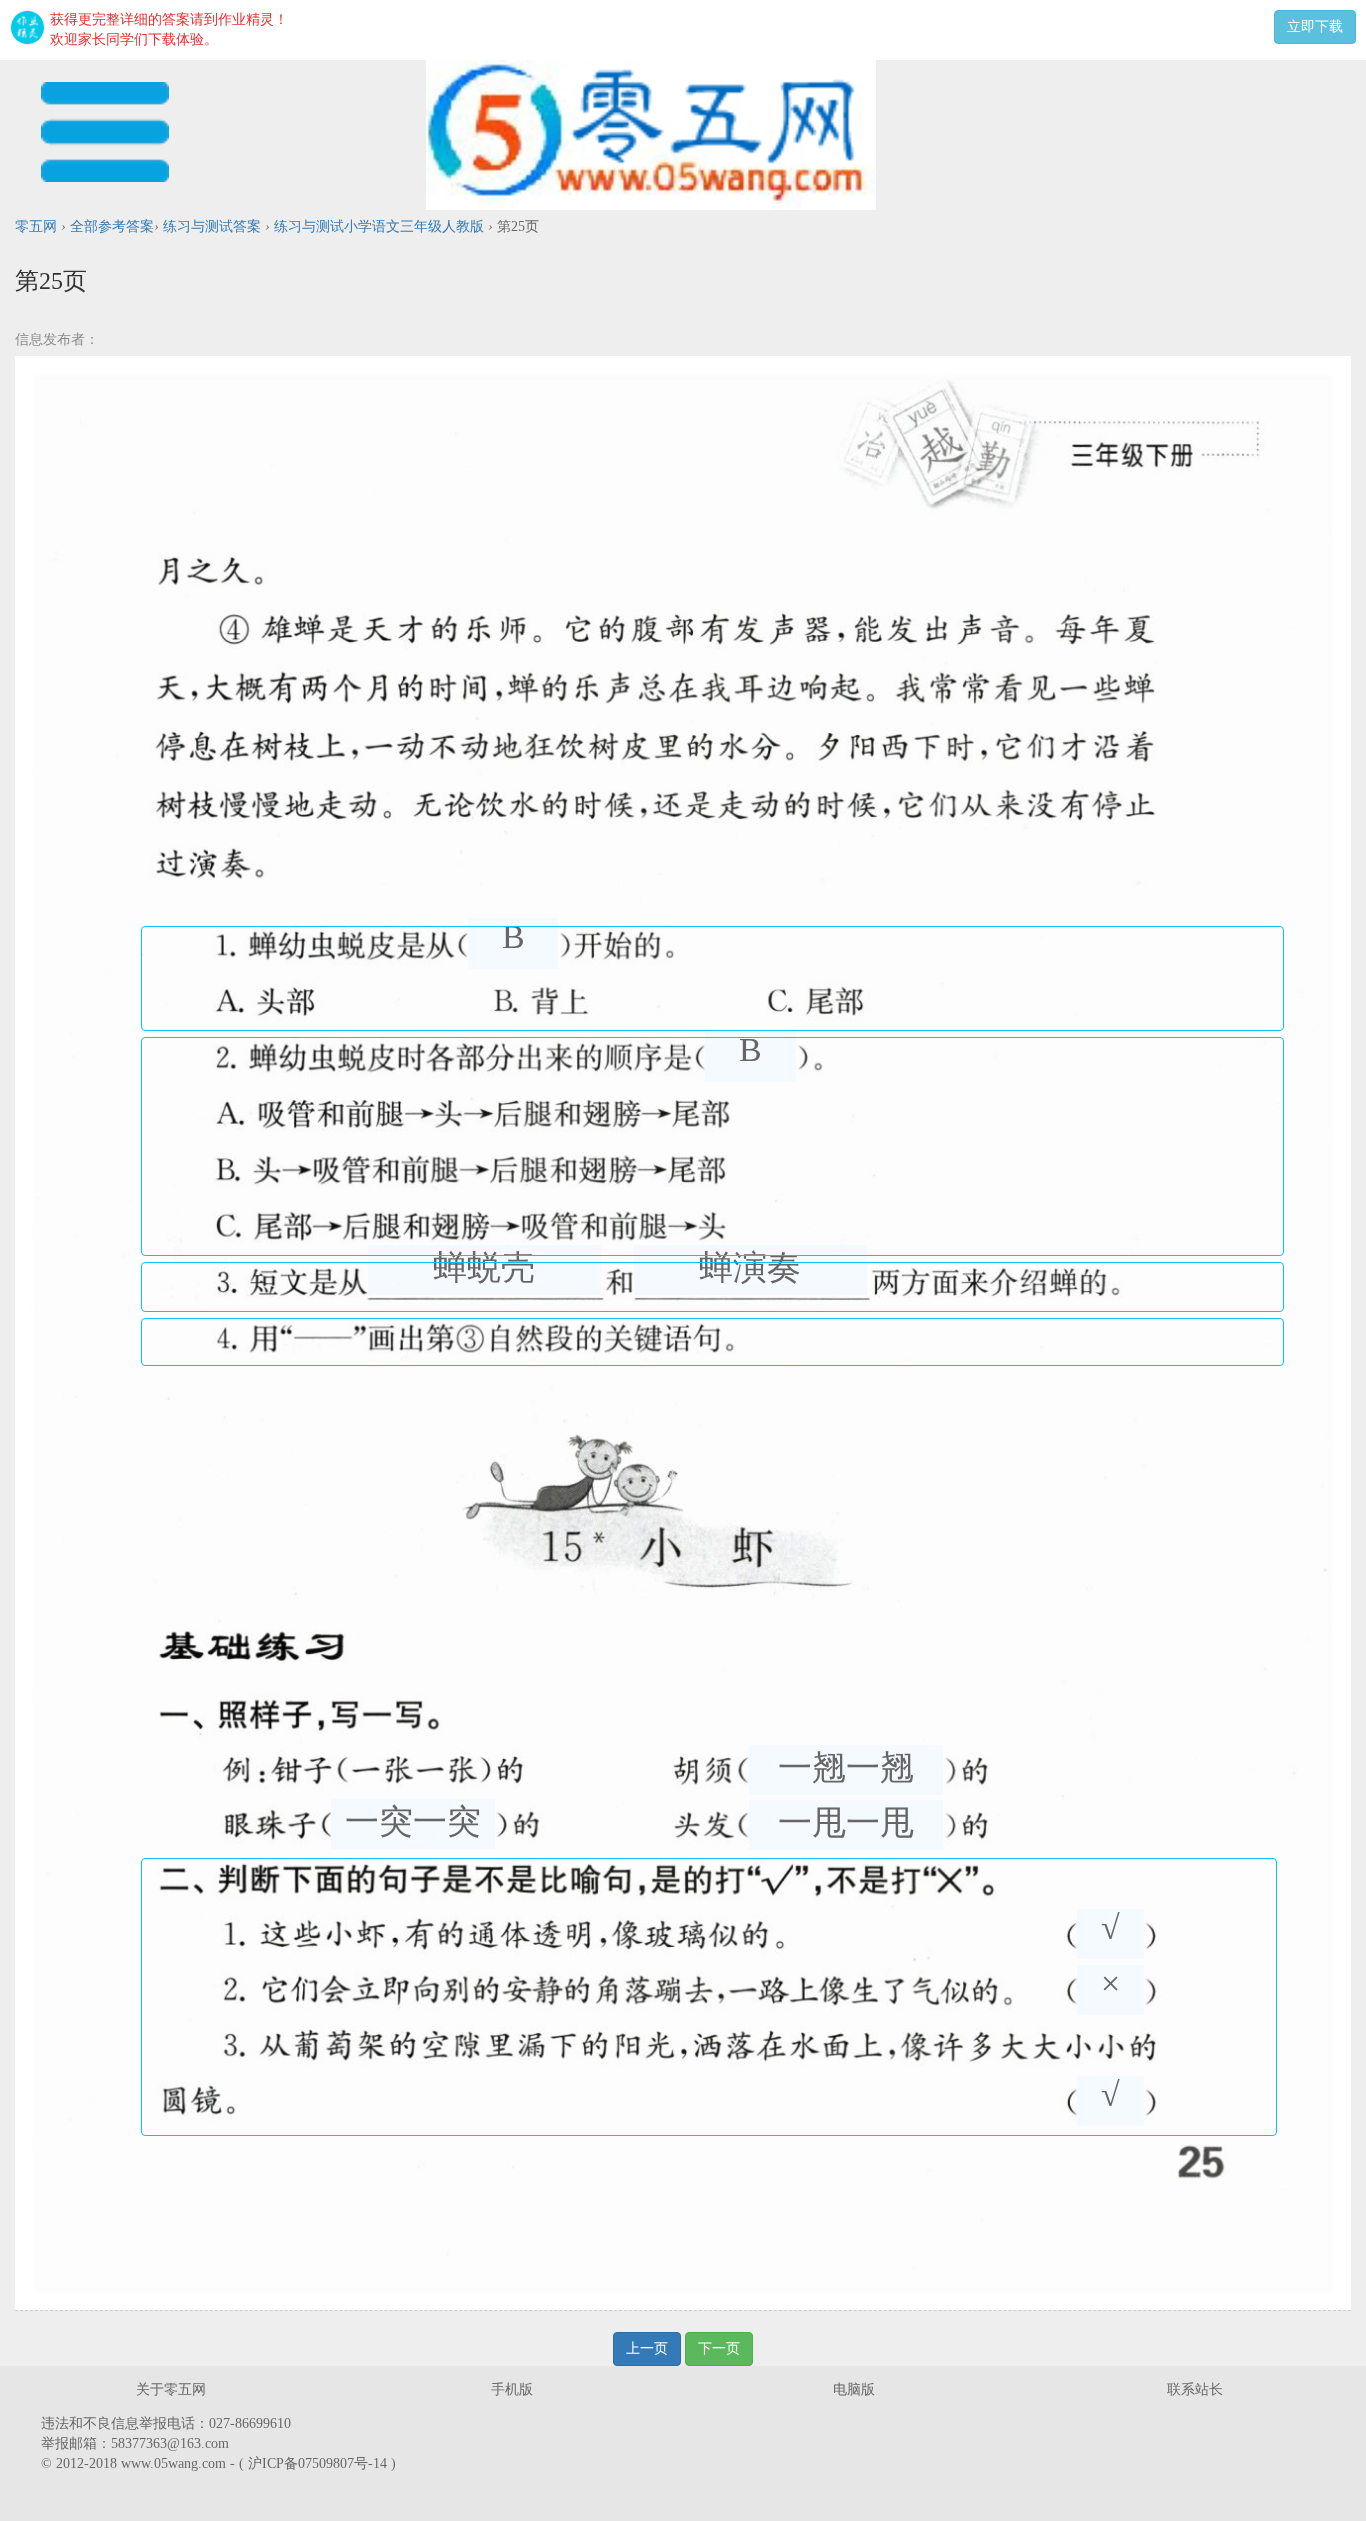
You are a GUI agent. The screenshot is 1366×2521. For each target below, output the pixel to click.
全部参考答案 (112, 226)
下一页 (719, 2348)
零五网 (36, 226)
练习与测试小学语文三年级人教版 (379, 226)
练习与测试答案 (212, 226)
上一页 (647, 2348)
